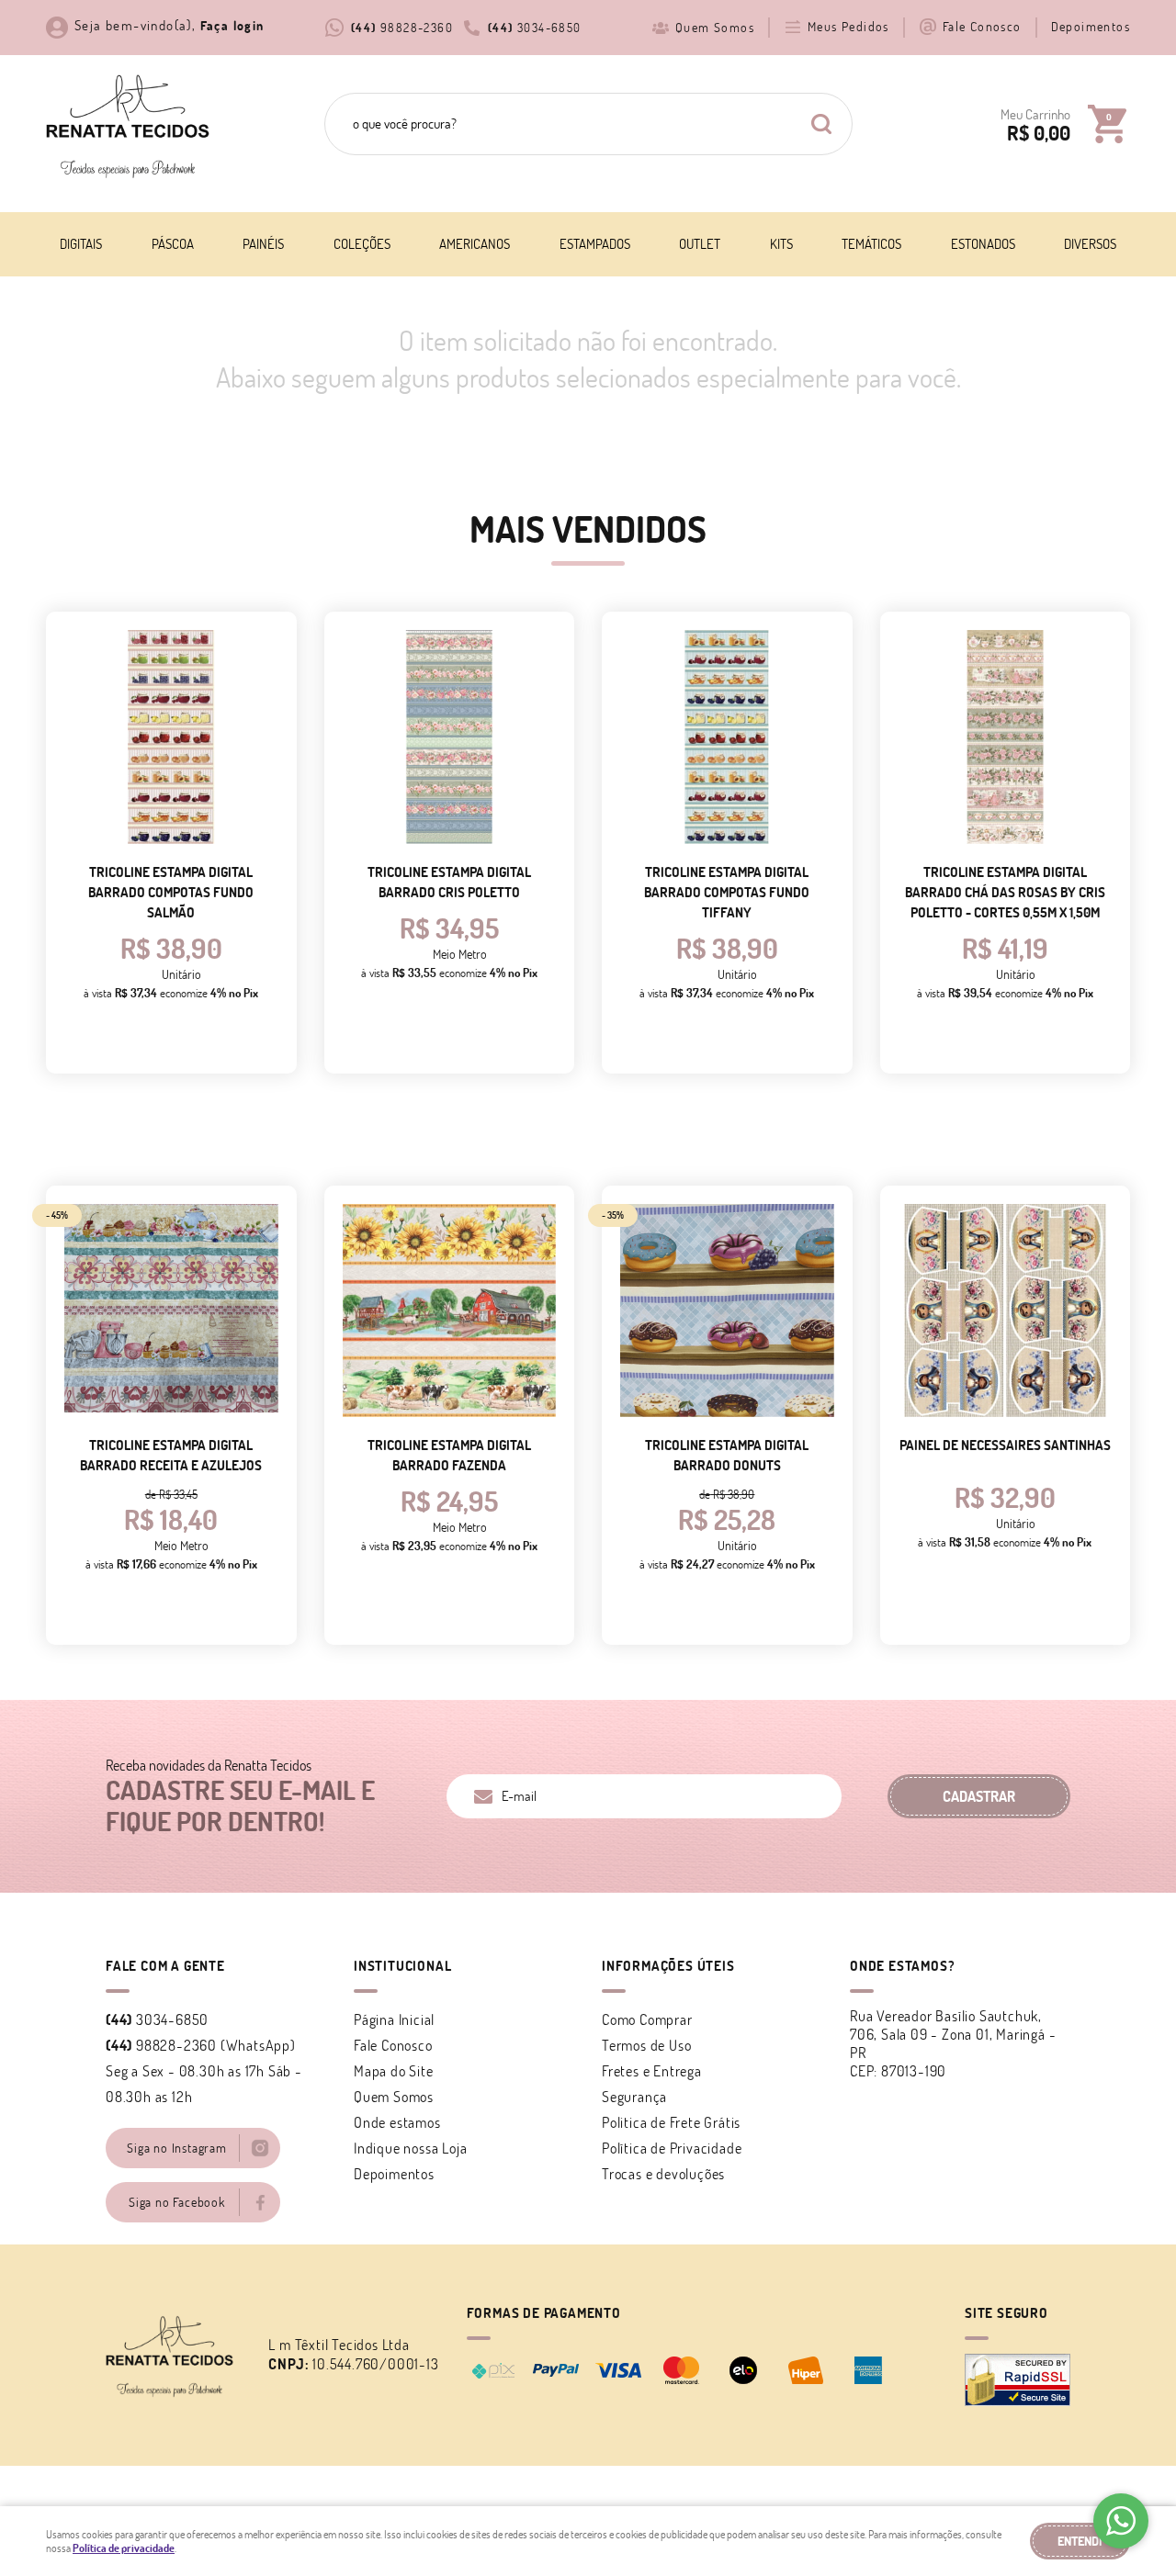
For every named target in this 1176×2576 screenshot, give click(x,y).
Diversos (1090, 244)
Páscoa (173, 244)
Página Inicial (394, 2019)
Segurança (634, 2097)
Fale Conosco (982, 27)
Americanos (475, 244)
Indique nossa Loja (410, 2148)
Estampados (595, 244)
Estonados (983, 244)
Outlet (700, 244)
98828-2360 (402, 28)
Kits (781, 244)
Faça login (232, 26)
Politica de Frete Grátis (671, 2122)
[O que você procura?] (821, 124)
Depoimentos (1091, 27)
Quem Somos (715, 28)
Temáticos (871, 244)
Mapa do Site (394, 2071)
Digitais (81, 244)
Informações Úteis (668, 1966)
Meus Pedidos (848, 27)
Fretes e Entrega (652, 2071)
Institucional (402, 1966)
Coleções (362, 244)
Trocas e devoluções (663, 2174)
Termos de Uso (646, 2045)
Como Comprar (647, 2019)
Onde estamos (397, 2122)
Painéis (263, 244)
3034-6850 (535, 28)
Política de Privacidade (672, 2148)
